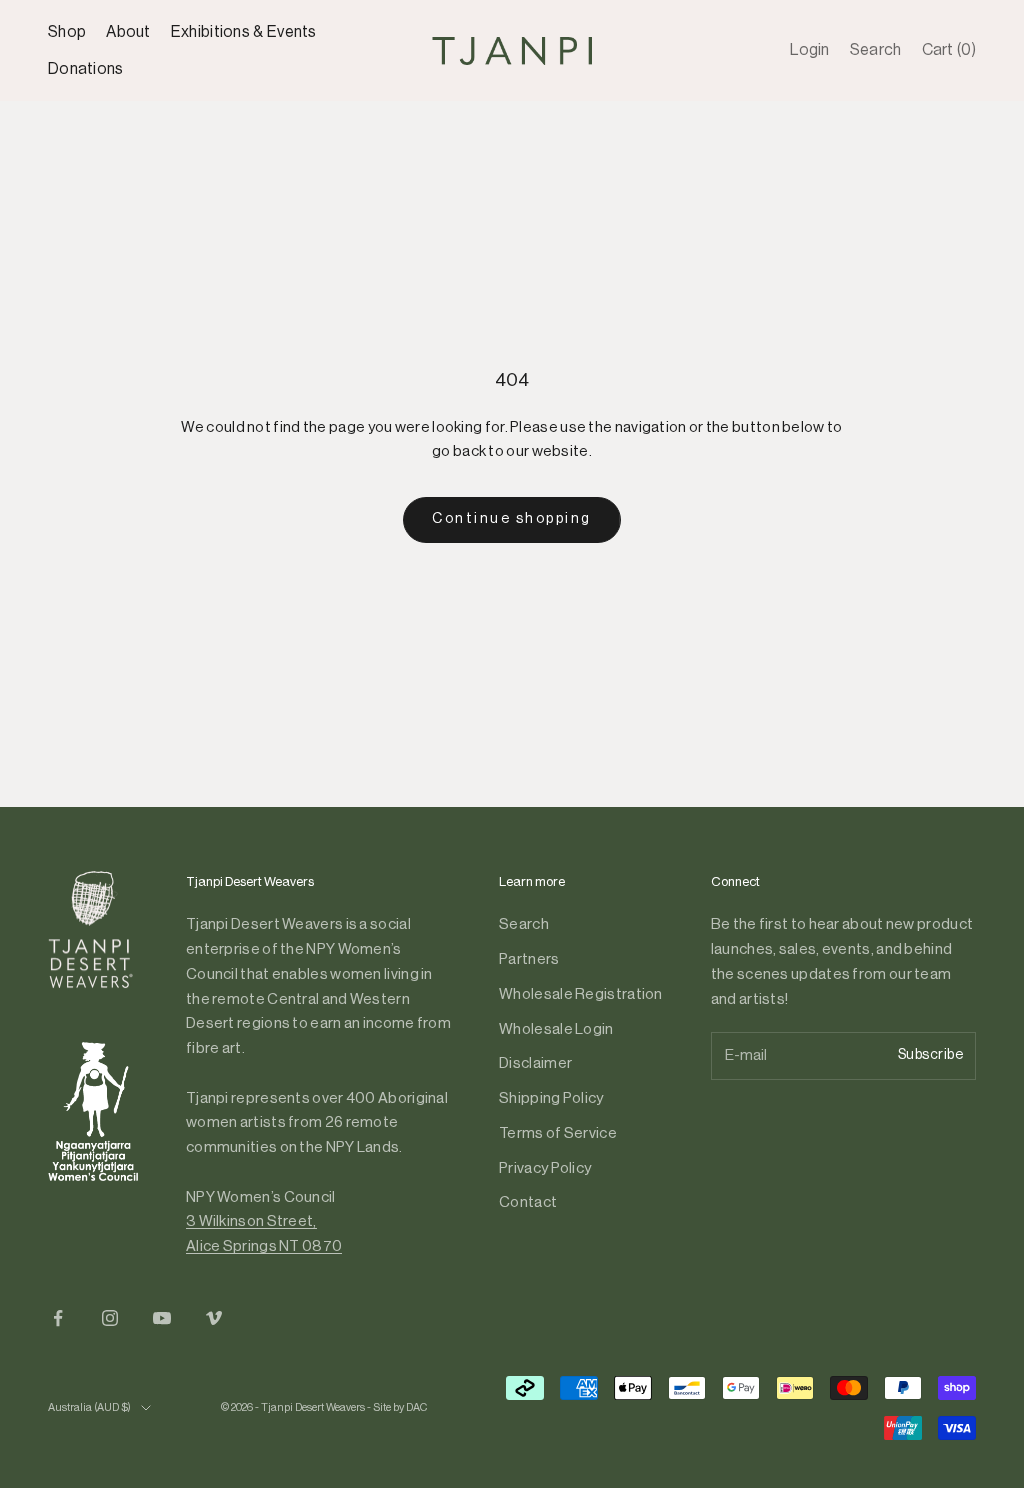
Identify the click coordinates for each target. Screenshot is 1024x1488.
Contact (528, 1202)
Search (524, 924)
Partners (529, 959)
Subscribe (931, 1055)
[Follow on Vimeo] (214, 1318)
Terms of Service (558, 1133)
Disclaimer (535, 1063)
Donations (86, 69)
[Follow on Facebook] (58, 1318)
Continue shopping (512, 519)
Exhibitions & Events (244, 32)
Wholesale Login (556, 1029)
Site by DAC (400, 1407)
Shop (67, 32)
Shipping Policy (551, 1098)
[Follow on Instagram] (110, 1318)
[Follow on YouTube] (162, 1318)
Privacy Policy (545, 1168)
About (128, 32)
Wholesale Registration (581, 994)
